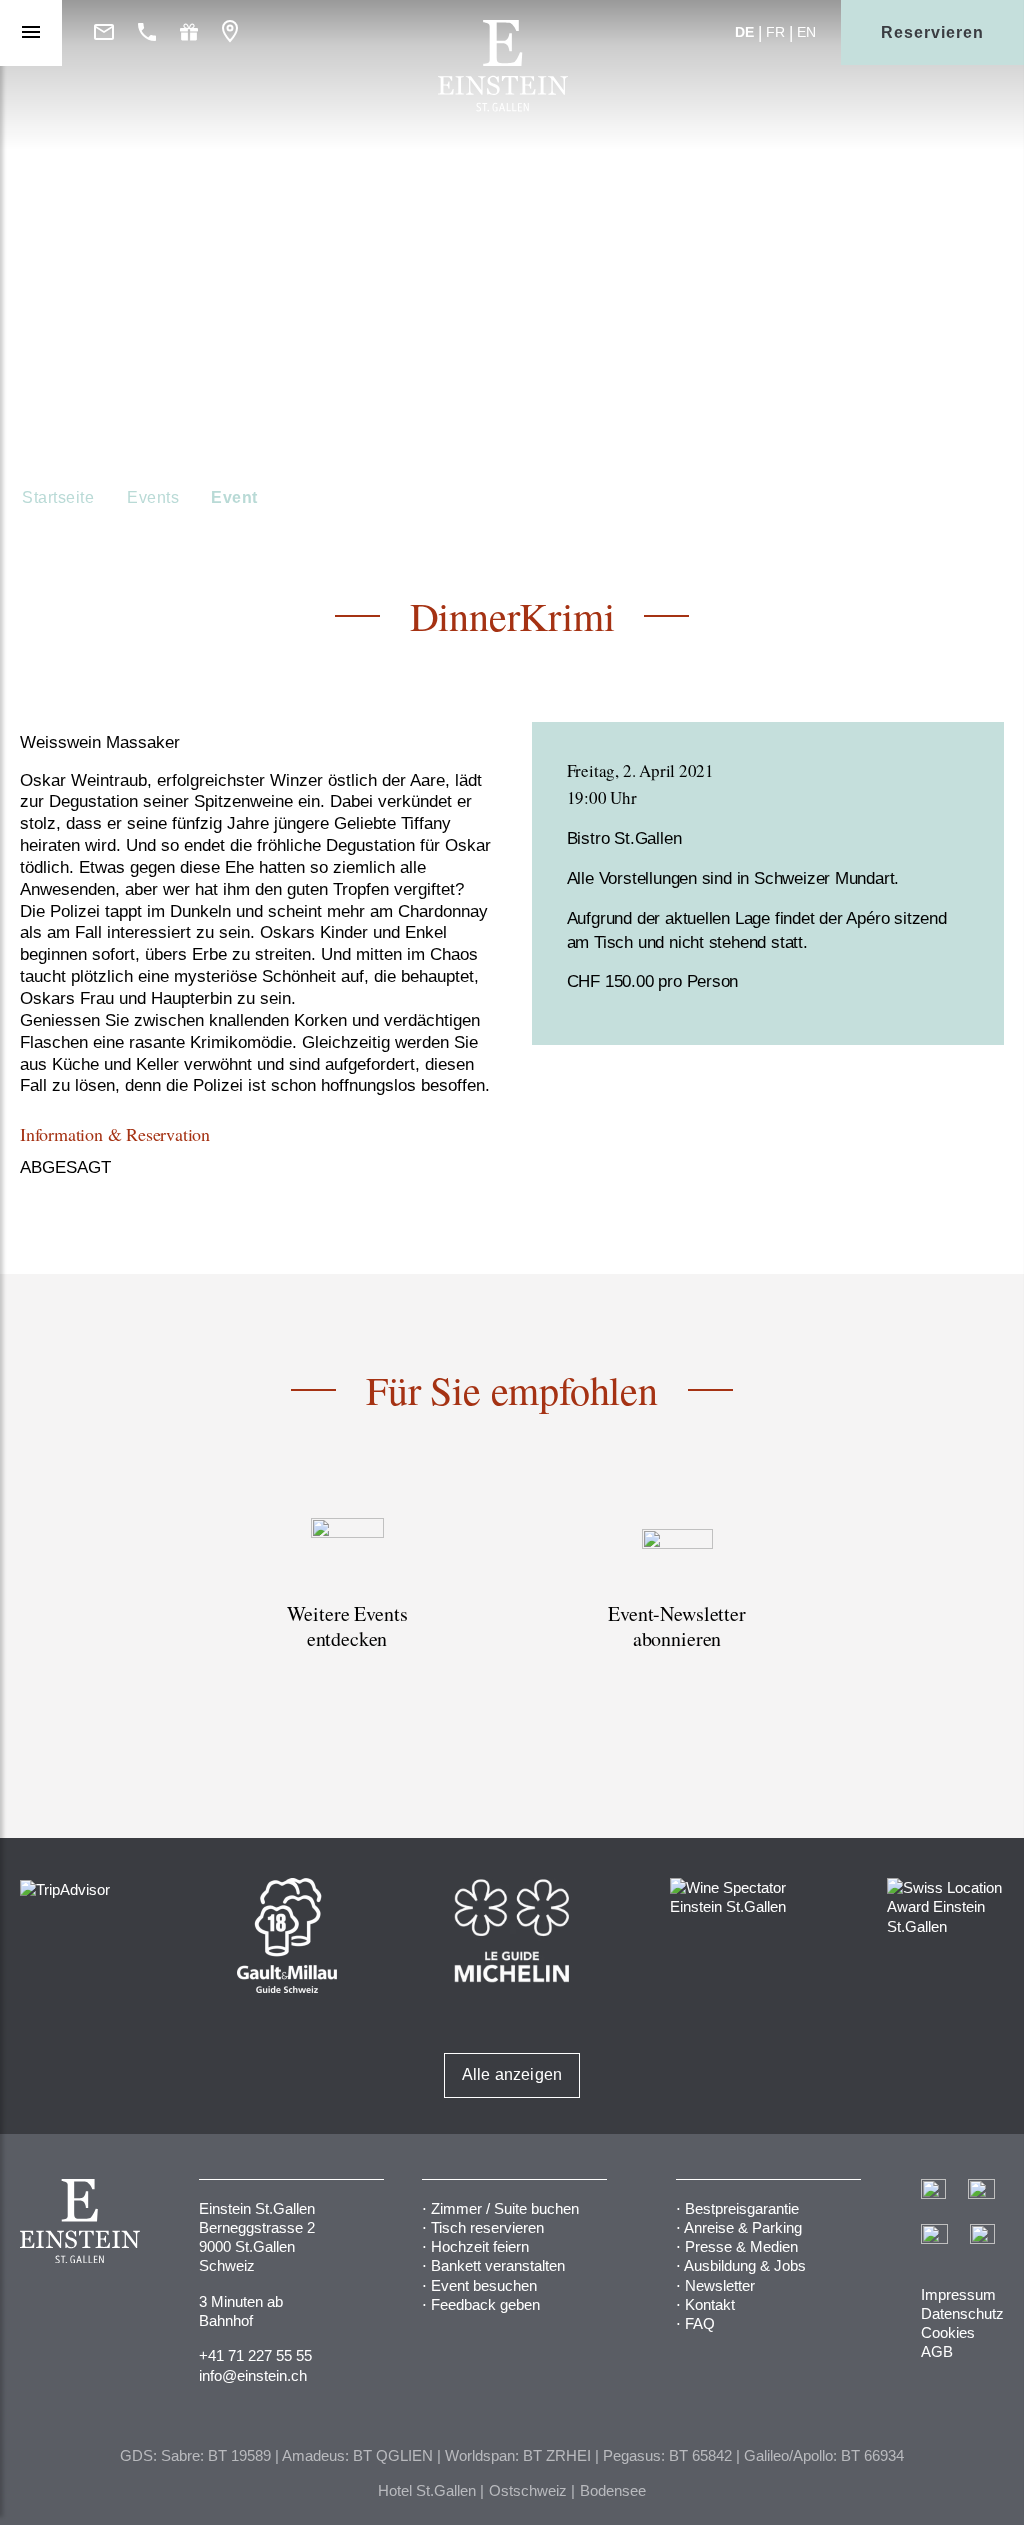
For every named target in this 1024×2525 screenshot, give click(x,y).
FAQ (700, 2323)
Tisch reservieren (487, 2227)
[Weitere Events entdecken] (347, 1607)
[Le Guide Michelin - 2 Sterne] (511, 1929)
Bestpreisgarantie (742, 2208)
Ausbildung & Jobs (745, 2265)
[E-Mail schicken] (104, 33)
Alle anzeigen (512, 2074)
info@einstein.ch (253, 2375)
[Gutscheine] (189, 33)
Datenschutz (962, 2313)
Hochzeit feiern (480, 2246)
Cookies (948, 2332)
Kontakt (710, 2304)
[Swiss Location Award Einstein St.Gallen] (945, 1905)
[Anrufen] (147, 33)
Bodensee (613, 2490)
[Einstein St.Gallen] (503, 106)
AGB (937, 2351)
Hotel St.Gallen (427, 2490)
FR (775, 32)
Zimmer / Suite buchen (505, 2208)
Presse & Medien (741, 2246)
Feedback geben (485, 2304)
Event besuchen (484, 2285)
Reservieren (932, 32)
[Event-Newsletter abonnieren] (677, 1607)
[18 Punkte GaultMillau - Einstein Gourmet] (287, 1934)
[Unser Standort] (230, 32)
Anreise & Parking (743, 2227)
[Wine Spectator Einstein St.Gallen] (728, 1895)
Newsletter (720, 2285)
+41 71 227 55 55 (255, 2355)
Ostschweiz (528, 2490)
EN (806, 32)
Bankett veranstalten (498, 2265)
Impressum (958, 2294)
